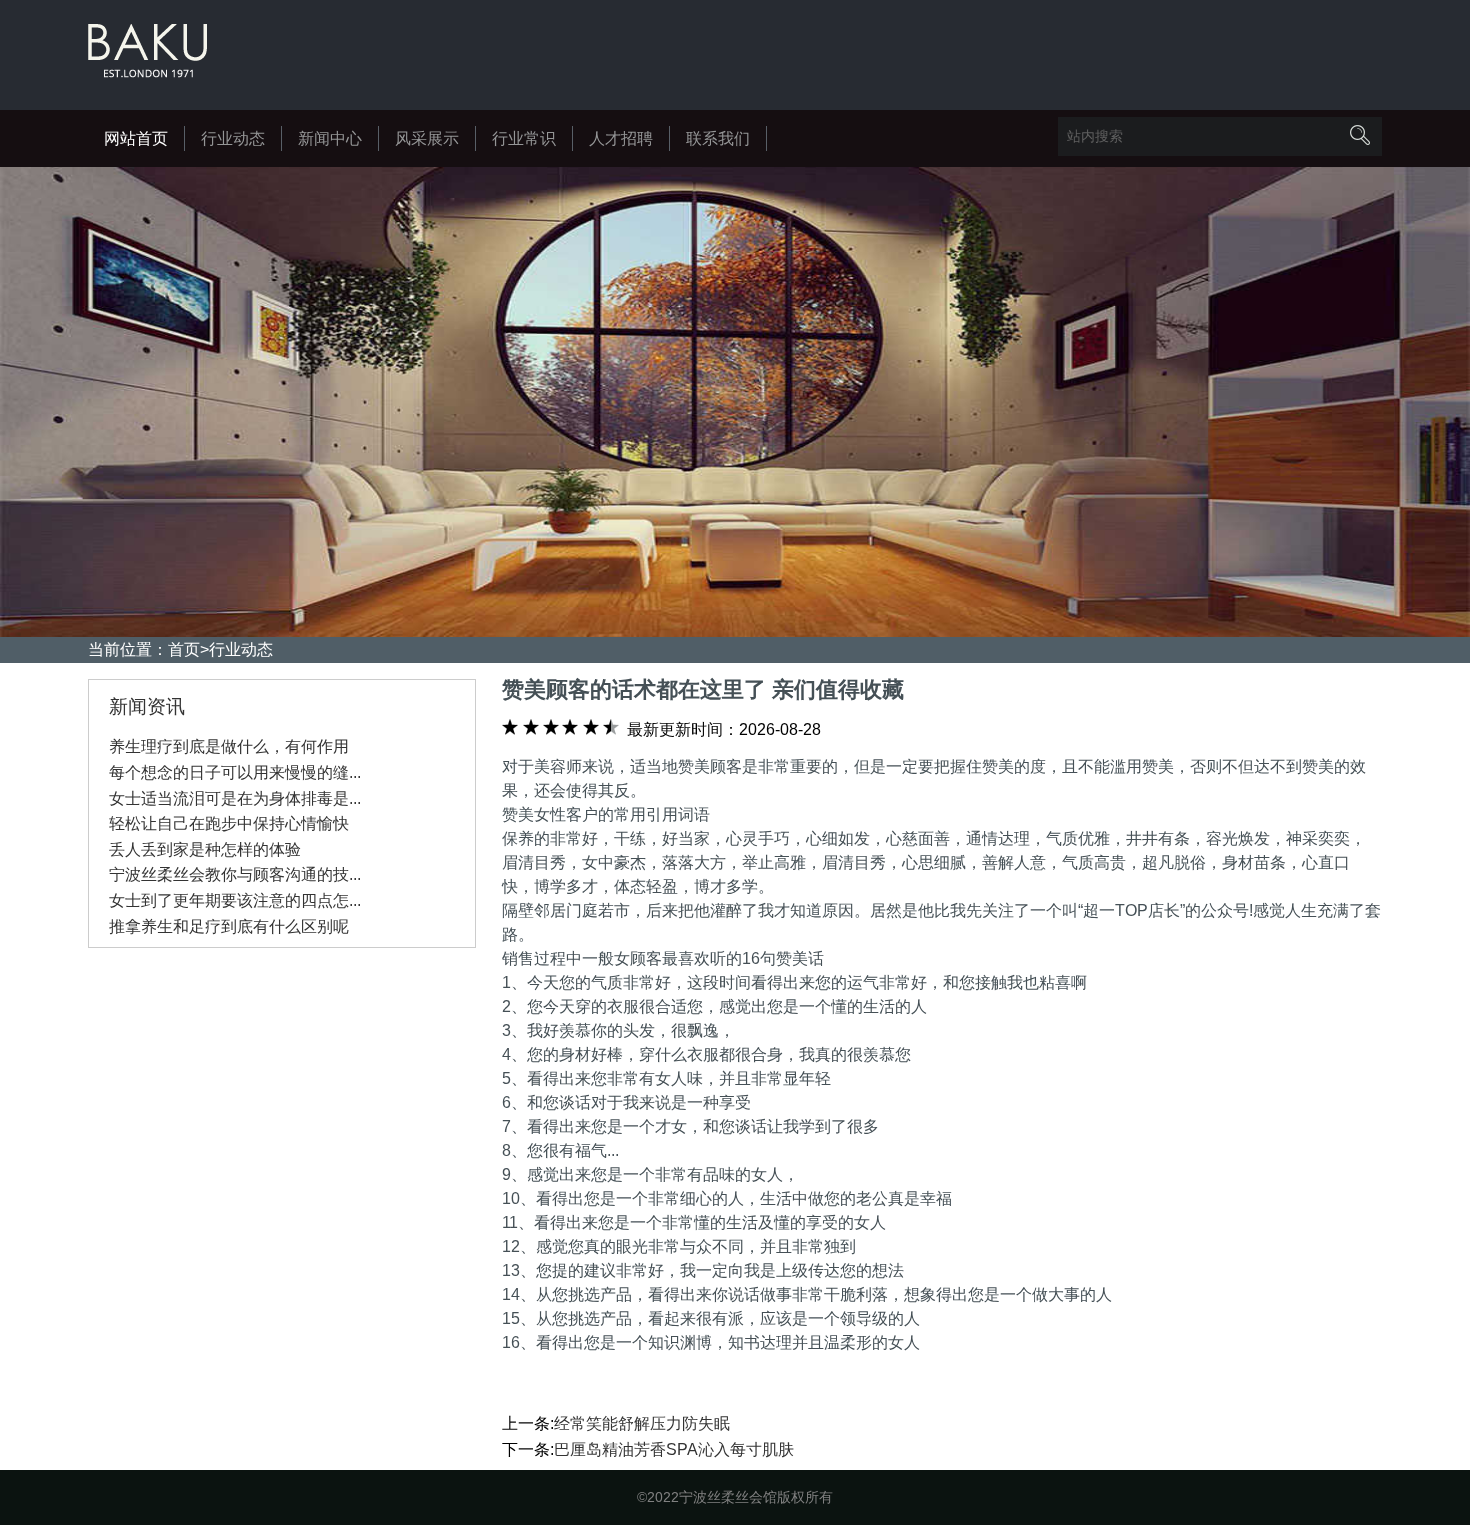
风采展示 (427, 138)
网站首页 (136, 138)
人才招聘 (621, 138)
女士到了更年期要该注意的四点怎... (235, 900)
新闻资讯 (147, 706)
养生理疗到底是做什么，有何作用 (229, 746)
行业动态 (233, 138)
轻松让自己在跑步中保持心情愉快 (229, 823)
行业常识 (524, 138)
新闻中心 (330, 138)
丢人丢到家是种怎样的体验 (205, 849)
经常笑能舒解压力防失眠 (642, 1423)
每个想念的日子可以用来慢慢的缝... (235, 772)
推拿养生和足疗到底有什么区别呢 (229, 926)
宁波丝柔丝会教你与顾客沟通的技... (235, 874)
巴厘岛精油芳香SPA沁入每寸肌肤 (674, 1449)
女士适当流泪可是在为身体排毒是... (235, 798)
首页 (184, 649)
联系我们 (718, 138)
